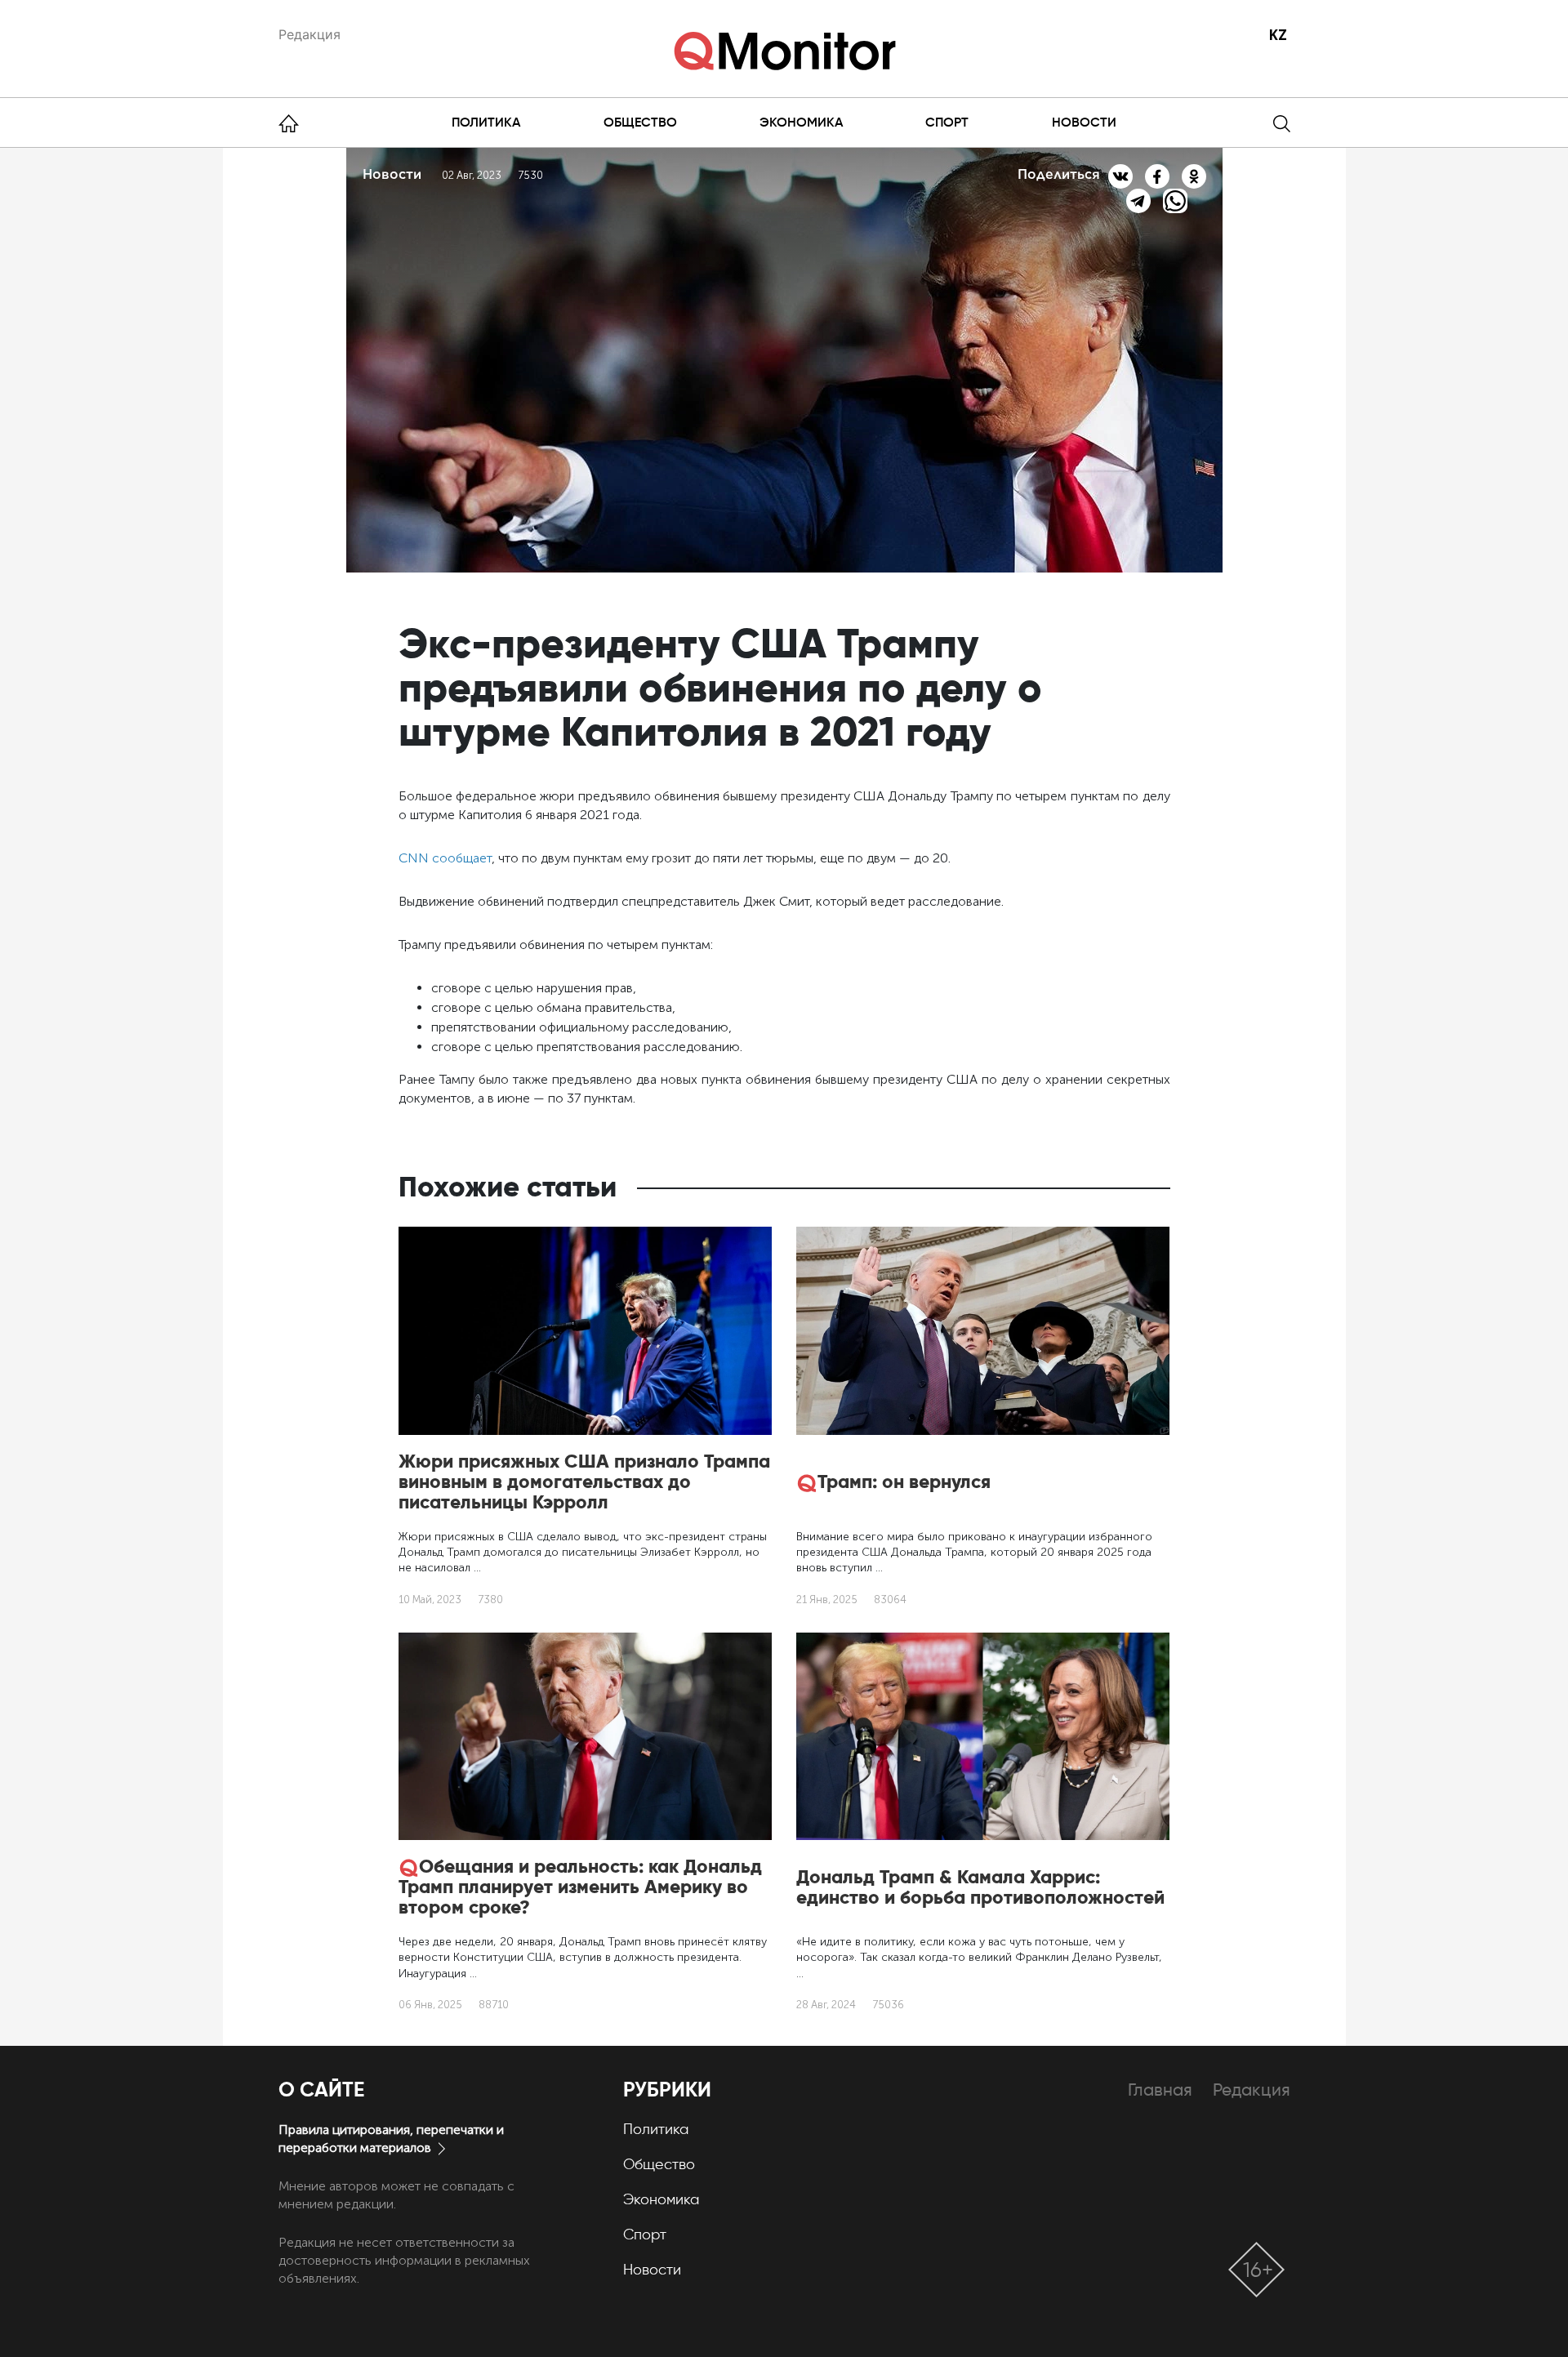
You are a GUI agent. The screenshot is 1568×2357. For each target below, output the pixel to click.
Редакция (310, 34)
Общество (640, 122)
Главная (1160, 2090)
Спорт (947, 122)
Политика (486, 122)
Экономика (801, 122)
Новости (1084, 122)
